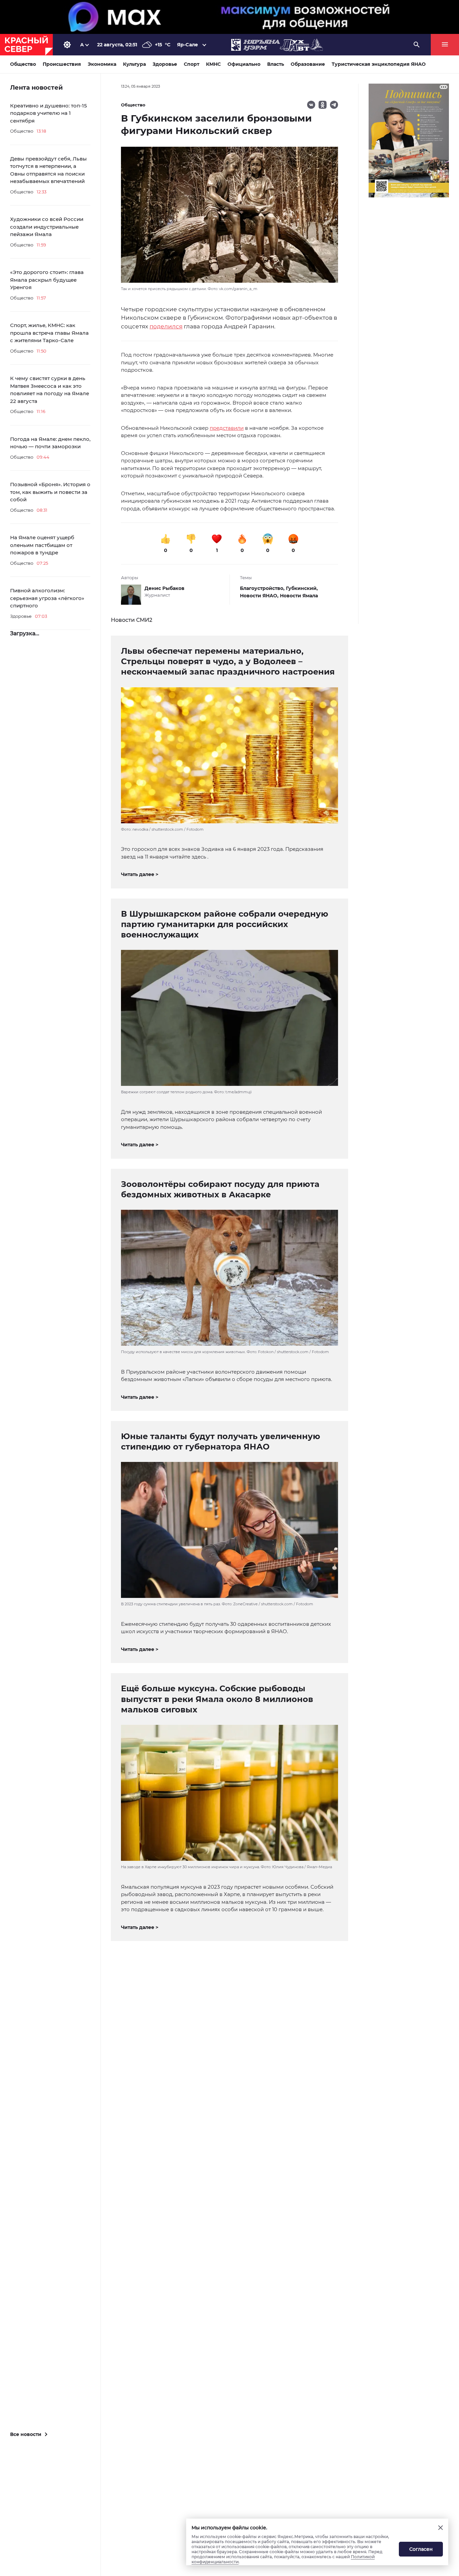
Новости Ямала (299, 596)
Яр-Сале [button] (187, 45)
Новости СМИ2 (132, 620)
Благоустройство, (263, 588)
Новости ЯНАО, (260, 596)
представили (227, 428)
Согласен (421, 2549)
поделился (166, 326)
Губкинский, (302, 588)
